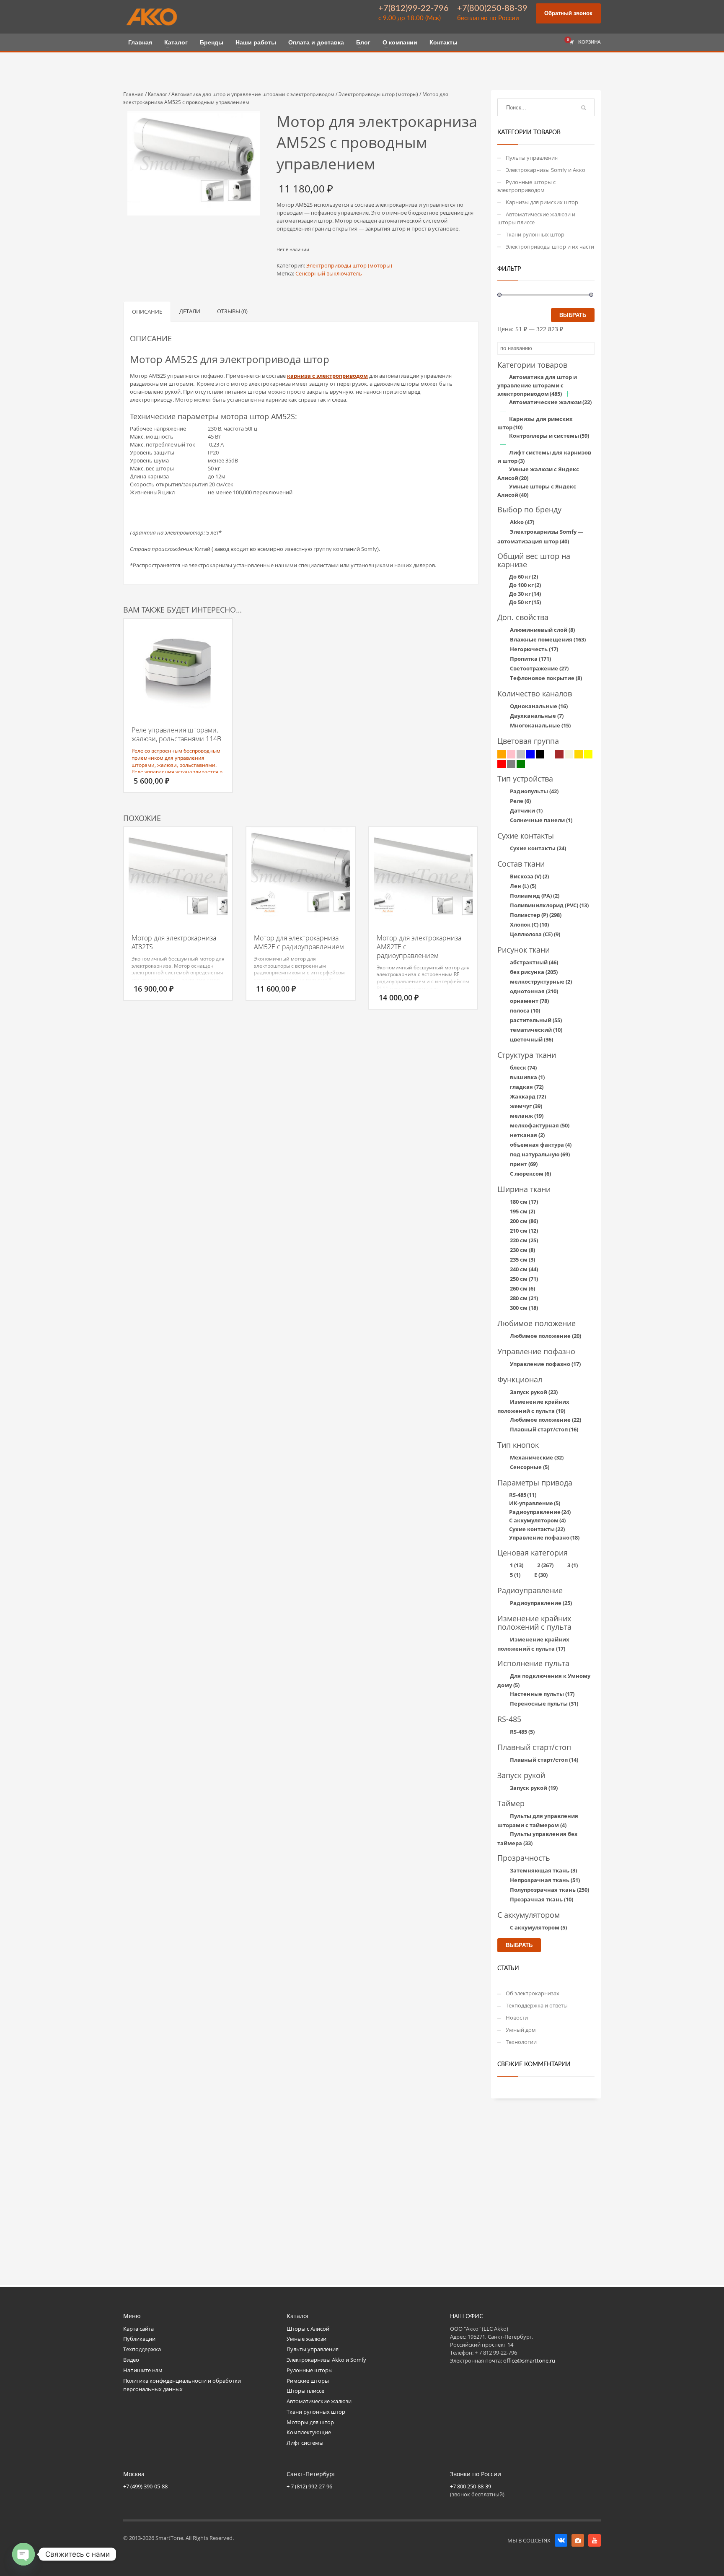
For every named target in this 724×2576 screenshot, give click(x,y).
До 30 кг (525, 594)
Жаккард (528, 1096)
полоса (525, 1010)
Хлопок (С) (529, 924)
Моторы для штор (310, 2422)
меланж (527, 1116)
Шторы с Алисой (308, 2329)
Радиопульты (534, 791)
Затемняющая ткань (543, 1870)
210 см (524, 1231)
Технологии (521, 2042)
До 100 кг (525, 585)
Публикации (139, 2339)
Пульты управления (532, 158)
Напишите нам (143, 2370)
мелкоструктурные (541, 982)
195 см (522, 1211)
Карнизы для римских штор (542, 202)
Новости (517, 2018)
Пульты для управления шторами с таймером (538, 1820)
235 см (522, 1259)
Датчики (526, 810)
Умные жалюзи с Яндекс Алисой (538, 474)
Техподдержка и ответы (537, 2005)
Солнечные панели (541, 820)
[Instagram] (578, 2540)
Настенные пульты (542, 1694)
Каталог (158, 94)
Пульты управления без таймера (537, 1839)
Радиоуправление (540, 1512)
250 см (524, 1279)
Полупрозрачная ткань (549, 1890)
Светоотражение (539, 668)
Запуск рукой (534, 1392)
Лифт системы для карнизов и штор (544, 457)
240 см (524, 1269)
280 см (524, 1298)
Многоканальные (540, 725)
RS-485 (523, 1495)
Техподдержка (142, 2349)
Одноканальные (539, 706)
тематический (536, 1030)
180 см (524, 1202)
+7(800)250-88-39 (492, 8)
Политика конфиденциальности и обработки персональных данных (182, 2385)
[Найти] (584, 108)
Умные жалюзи (306, 2339)
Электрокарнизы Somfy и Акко (546, 170)
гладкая (527, 1087)
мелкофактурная (540, 1125)
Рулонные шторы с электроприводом (526, 186)
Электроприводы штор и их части (550, 247)
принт (524, 1164)
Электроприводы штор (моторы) (378, 94)
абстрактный (534, 962)
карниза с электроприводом (327, 376)
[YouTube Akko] (595, 2540)
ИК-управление (535, 1503)
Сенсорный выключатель (329, 273)
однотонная (534, 991)
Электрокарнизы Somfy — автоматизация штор (540, 536)
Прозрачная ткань (542, 1899)
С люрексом (530, 1174)
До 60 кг (524, 576)
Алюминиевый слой (542, 630)
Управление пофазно (545, 1364)
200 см (524, 1221)
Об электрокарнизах (533, 1993)
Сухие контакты (538, 848)
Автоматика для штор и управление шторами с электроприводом (253, 94)
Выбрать (573, 315)
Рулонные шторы (310, 2370)
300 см (524, 1308)
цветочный (531, 1039)
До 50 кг (525, 602)
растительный (536, 1020)
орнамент (529, 1001)
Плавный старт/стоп (544, 1429)
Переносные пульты (544, 1703)
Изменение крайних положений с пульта (533, 1406)
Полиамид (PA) (535, 896)
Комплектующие (309, 2432)
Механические (537, 1457)
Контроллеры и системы (549, 436)
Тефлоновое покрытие (546, 678)
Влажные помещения (548, 639)
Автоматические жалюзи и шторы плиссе (536, 218)
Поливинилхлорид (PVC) (549, 905)
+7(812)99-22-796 (414, 8)
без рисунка (534, 972)
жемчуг (526, 1106)
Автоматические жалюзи (550, 402)
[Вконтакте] (561, 2540)
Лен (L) (523, 886)
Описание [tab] (147, 312)
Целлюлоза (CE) (535, 934)
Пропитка (530, 659)
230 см (522, 1250)
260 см (522, 1288)
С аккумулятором (537, 1520)
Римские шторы (308, 2381)
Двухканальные (537, 716)
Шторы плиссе (305, 2391)
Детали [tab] (190, 311)
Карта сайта (138, 2329)
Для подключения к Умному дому (544, 1680)
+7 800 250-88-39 (471, 2486)
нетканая (527, 1135)
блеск (523, 1067)
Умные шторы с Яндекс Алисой (537, 491)
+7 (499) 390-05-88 (145, 2486)
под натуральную (540, 1154)
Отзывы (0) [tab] (232, 311)
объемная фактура (541, 1145)
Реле (520, 801)
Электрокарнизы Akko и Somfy (326, 2360)
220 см (524, 1240)
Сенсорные (530, 1467)
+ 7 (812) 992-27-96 (309, 2486)
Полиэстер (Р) (536, 915)
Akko (522, 522)
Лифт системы (305, 2443)
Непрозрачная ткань (545, 1880)
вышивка (527, 1077)
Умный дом (521, 2030)
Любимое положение (546, 1336)
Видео (131, 2360)
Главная (133, 94)
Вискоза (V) (529, 876)
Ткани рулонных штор (535, 234)
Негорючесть (534, 649)
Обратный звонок (568, 13)
